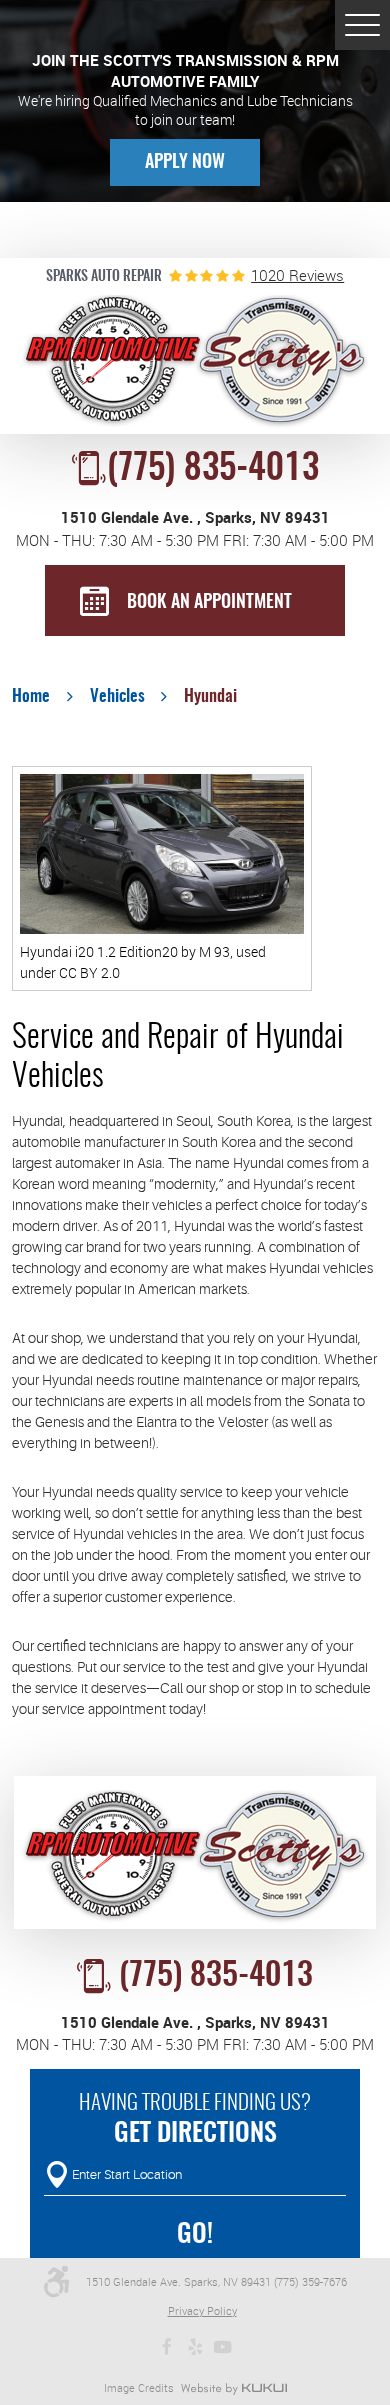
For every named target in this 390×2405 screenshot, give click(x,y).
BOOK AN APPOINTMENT (209, 603)
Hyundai (210, 697)
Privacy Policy (202, 2310)
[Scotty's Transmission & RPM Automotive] (195, 362)
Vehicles (117, 697)
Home (31, 697)
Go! (195, 2235)
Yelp (195, 2347)
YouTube (223, 2347)
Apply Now (185, 163)
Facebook (167, 2347)
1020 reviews (297, 275)
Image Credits (139, 2387)
